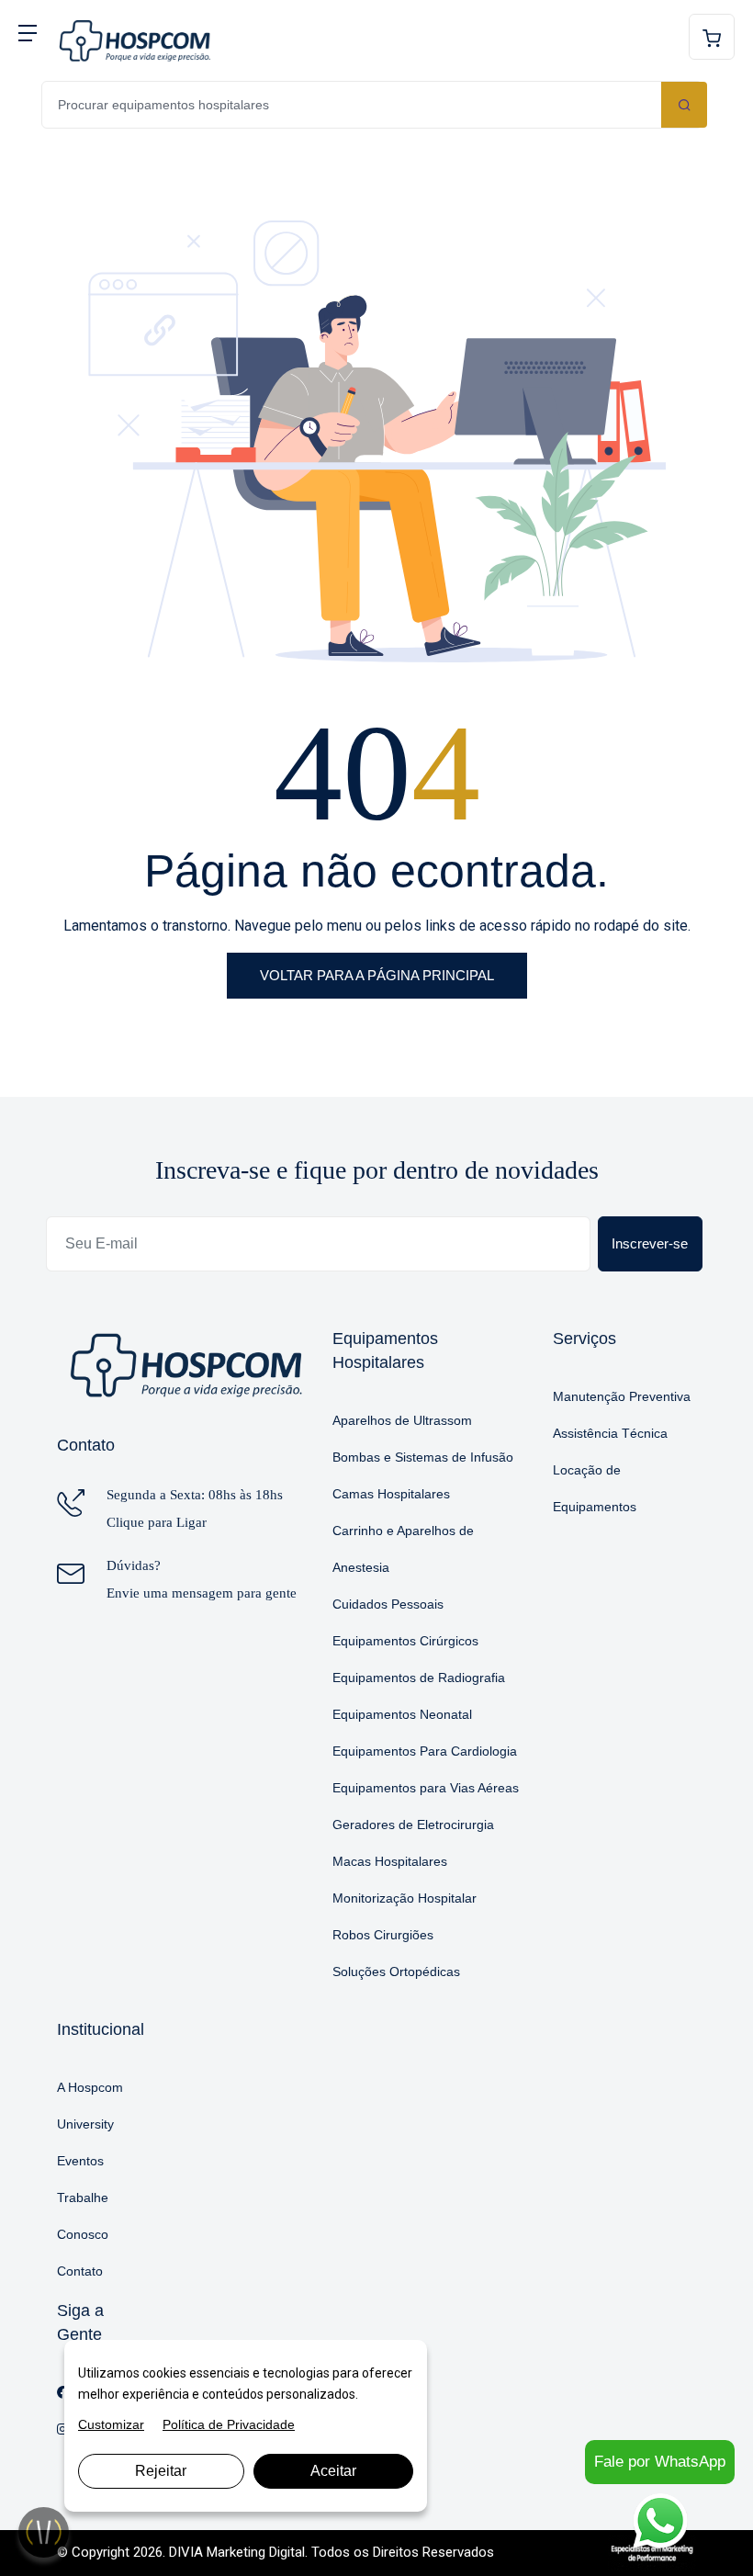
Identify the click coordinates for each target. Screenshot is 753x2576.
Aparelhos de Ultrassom (402, 1420)
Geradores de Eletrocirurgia (413, 1825)
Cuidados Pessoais (388, 1604)
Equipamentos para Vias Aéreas (426, 1788)
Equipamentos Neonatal (402, 1714)
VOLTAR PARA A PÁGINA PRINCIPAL (377, 975)
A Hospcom (90, 2087)
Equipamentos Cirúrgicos (405, 1641)
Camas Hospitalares (391, 1494)
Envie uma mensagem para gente (202, 1593)
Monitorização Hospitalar (405, 1898)
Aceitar (333, 2471)
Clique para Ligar (157, 1522)
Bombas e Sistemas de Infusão (423, 1457)
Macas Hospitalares (390, 1861)
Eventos (80, 2161)
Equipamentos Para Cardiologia (425, 1751)
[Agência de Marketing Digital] (652, 2552)
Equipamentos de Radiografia (419, 1678)
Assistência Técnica (610, 1433)
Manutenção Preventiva (622, 1396)
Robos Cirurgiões (383, 1935)
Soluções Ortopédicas (396, 1972)
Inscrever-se (650, 1243)
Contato (80, 2271)
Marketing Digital (256, 2552)
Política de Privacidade (229, 2424)
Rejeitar (161, 2471)
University (85, 2124)
